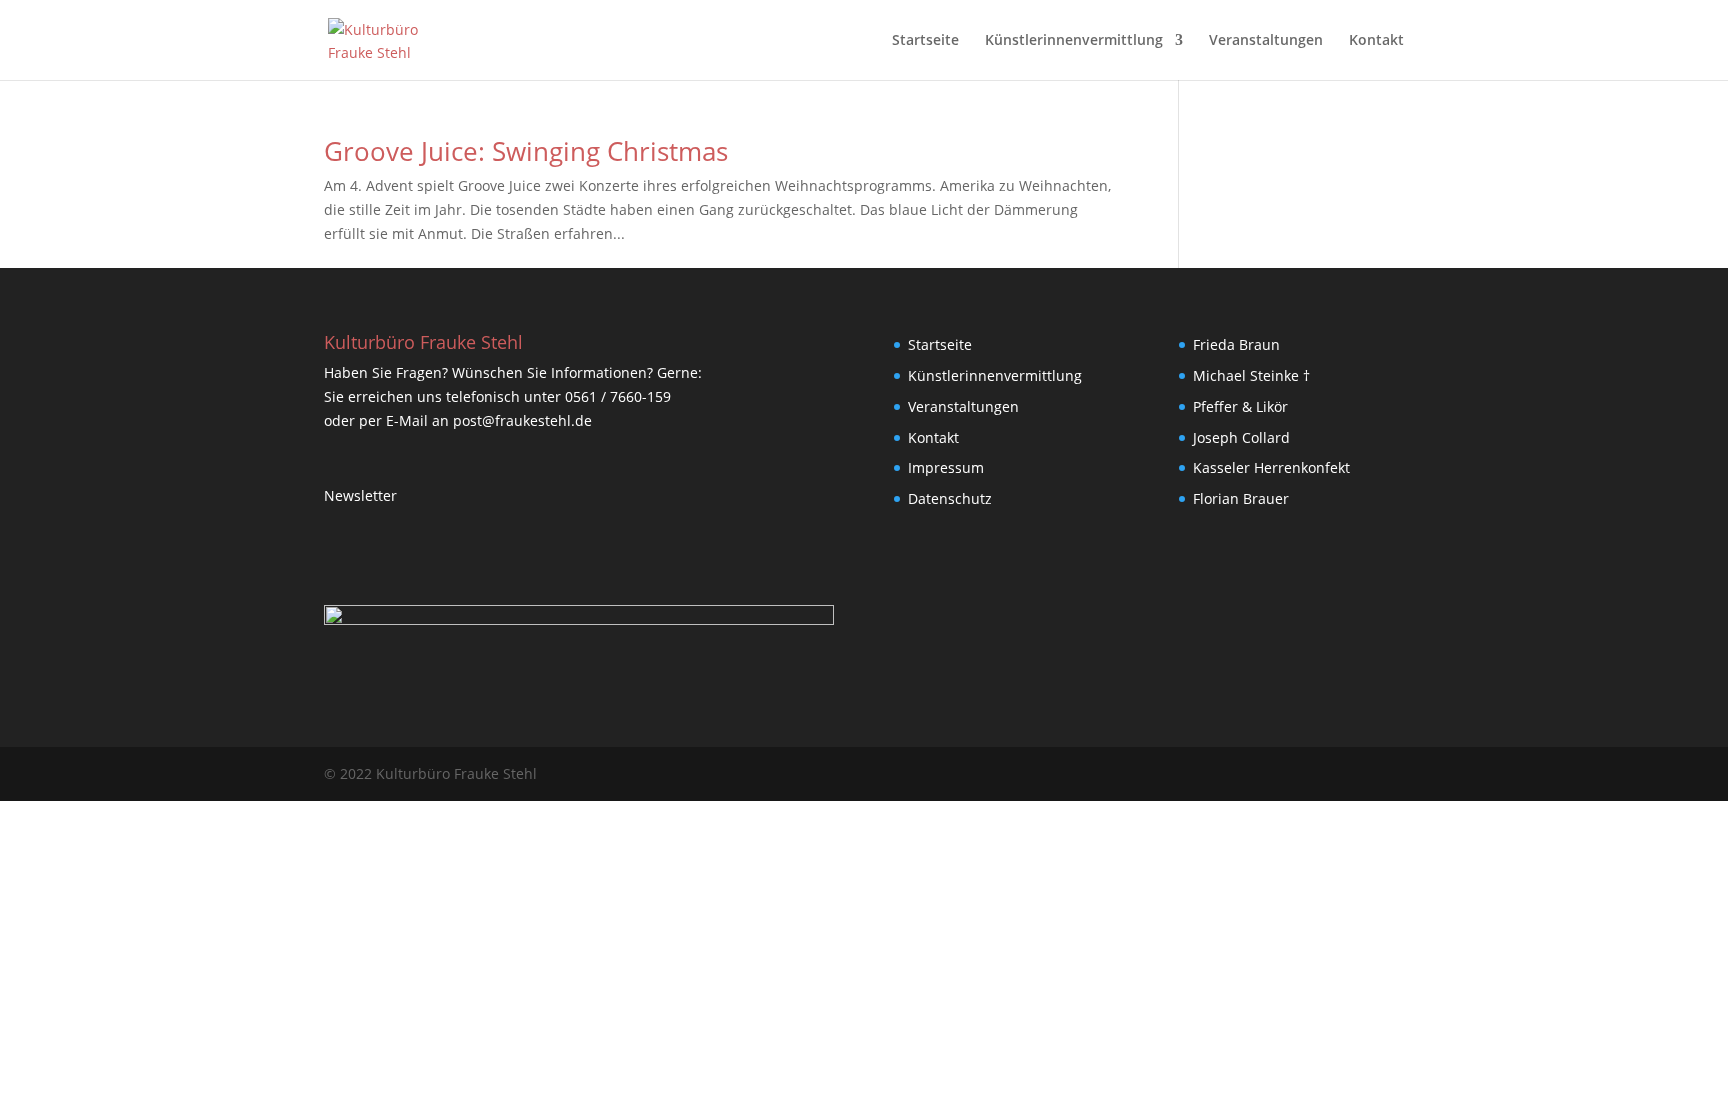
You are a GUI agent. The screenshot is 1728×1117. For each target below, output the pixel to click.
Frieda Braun (1236, 344)
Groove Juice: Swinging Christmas (526, 151)
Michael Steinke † (1251, 375)
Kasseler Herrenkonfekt (1271, 467)
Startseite (925, 41)
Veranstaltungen (1266, 41)
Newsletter (360, 495)
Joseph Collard (1241, 437)
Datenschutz (950, 498)
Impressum (946, 467)
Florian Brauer (1241, 498)
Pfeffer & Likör (1240, 406)
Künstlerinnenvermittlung (1074, 41)
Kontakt (1376, 41)
